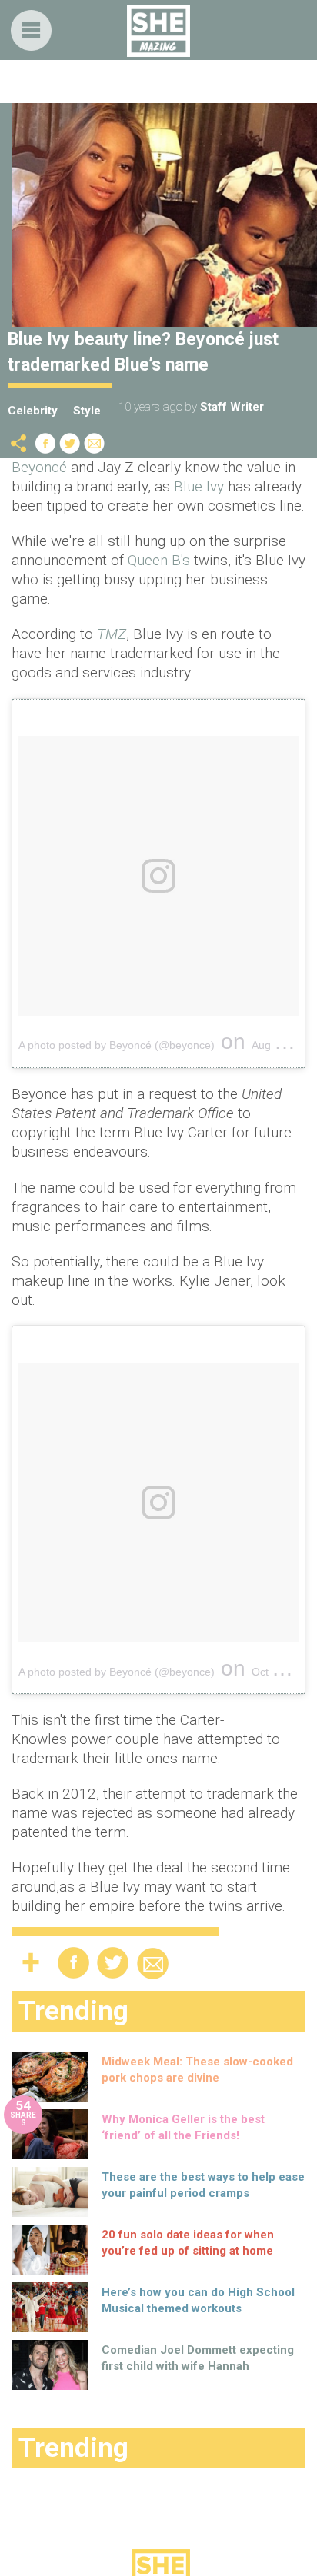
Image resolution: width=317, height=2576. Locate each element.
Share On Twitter (70, 443)
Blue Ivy (199, 486)
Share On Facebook (45, 443)
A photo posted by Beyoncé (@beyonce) (117, 1045)
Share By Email (95, 443)
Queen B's (161, 560)
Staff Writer (232, 407)
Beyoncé (39, 467)
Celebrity (33, 411)
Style (87, 411)
